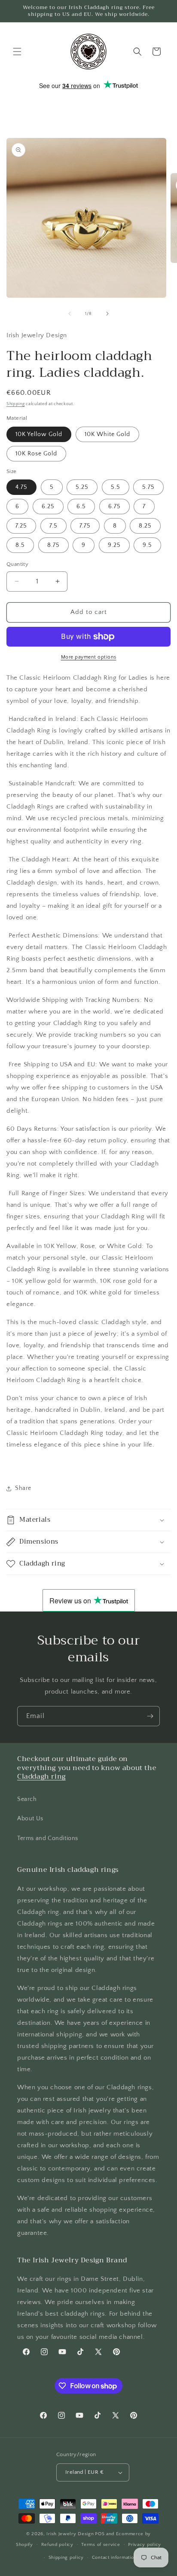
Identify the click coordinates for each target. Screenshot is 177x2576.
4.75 (21, 487)
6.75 (114, 507)
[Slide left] (70, 314)
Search (27, 1799)
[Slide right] (107, 314)
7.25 (21, 526)
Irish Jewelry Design (70, 2534)
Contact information (114, 2558)
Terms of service (101, 2545)
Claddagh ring (41, 1776)
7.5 (53, 526)
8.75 (53, 545)
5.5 (116, 487)
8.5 (20, 545)
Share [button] (23, 1488)
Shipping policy (66, 2558)
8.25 (145, 526)
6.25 (48, 507)
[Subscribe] (150, 1716)
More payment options (89, 657)
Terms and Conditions (48, 1838)
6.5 (81, 507)
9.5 (147, 545)
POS (100, 2534)
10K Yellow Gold (39, 434)
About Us (30, 1819)
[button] (17, 52)
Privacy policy (145, 2545)
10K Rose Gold (36, 454)
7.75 (85, 526)
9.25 (114, 545)
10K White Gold (107, 434)
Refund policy (57, 2545)
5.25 (82, 487)
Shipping (16, 404)
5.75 (148, 487)
